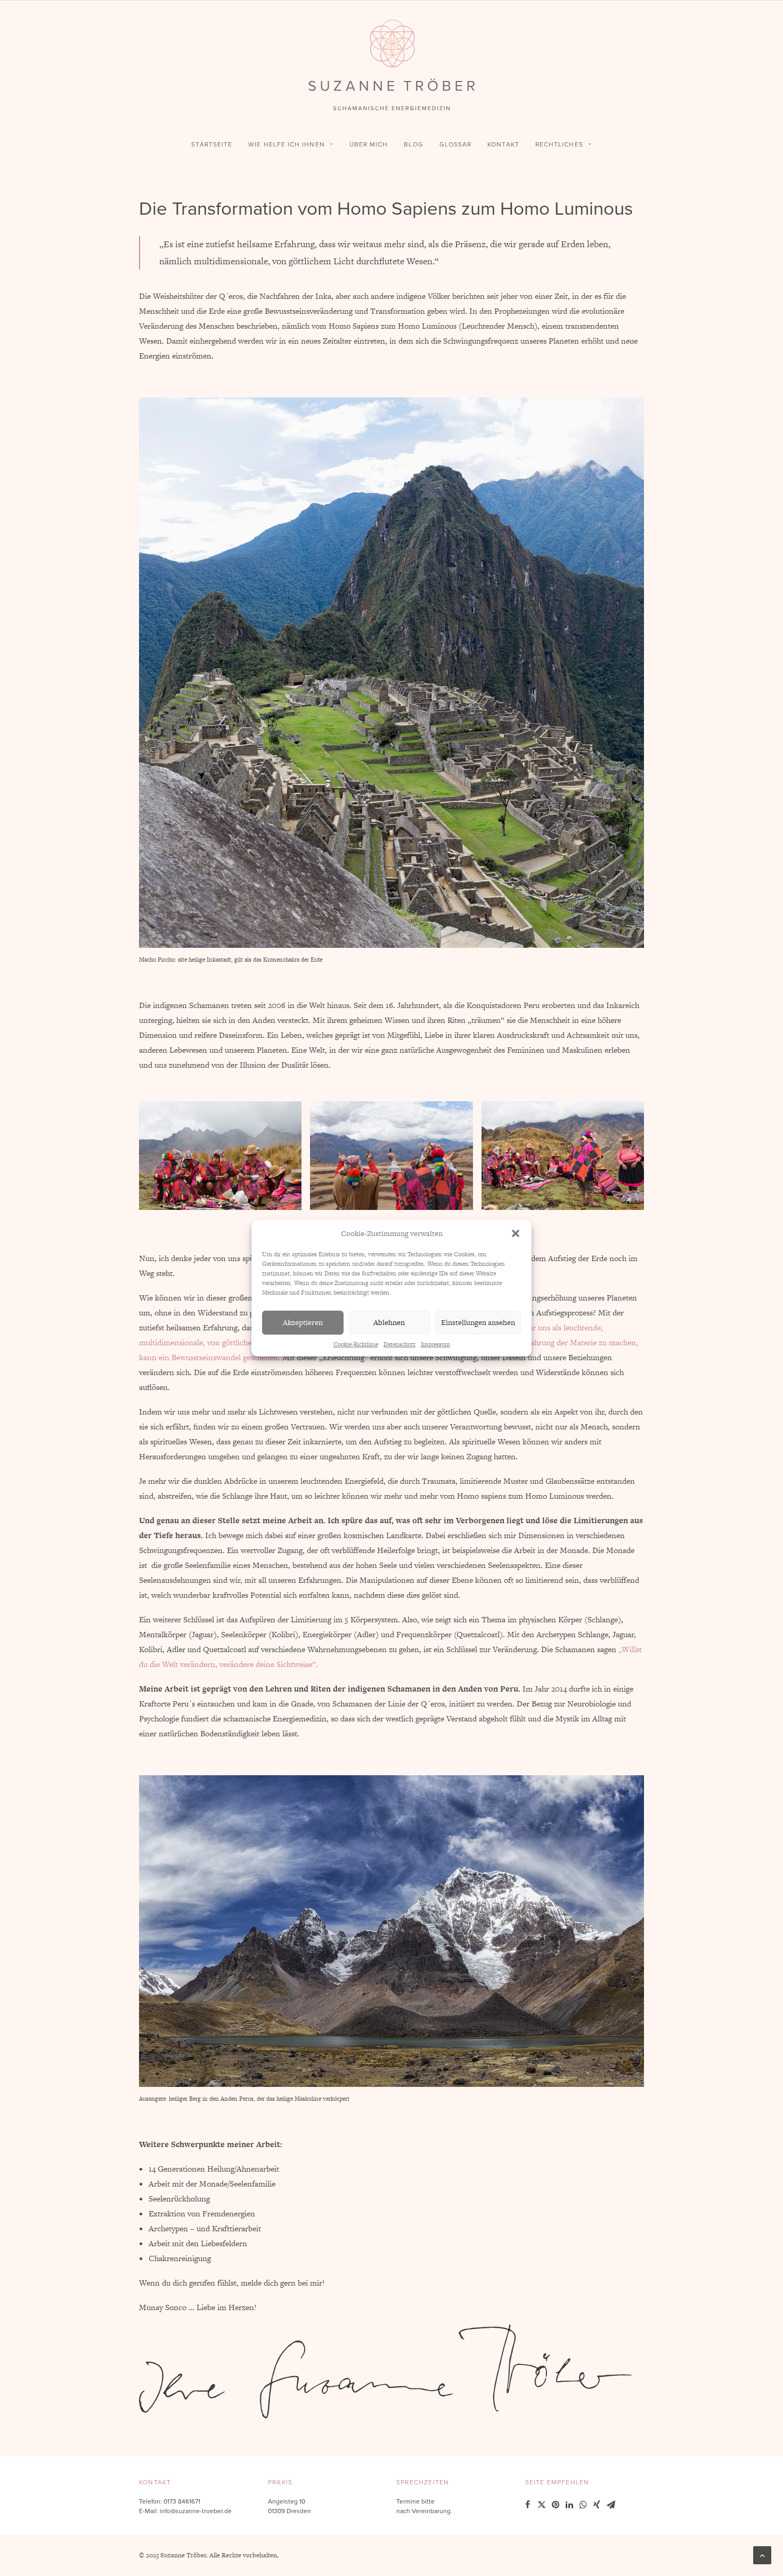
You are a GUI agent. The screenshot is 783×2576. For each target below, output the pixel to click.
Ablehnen (389, 1322)
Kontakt (503, 144)
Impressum (435, 1344)
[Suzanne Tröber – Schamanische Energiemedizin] (391, 65)
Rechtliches (559, 144)
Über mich (369, 144)
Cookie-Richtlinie (356, 1344)
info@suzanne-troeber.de (196, 2511)
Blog (413, 144)
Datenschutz (399, 1344)
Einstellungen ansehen (478, 1322)
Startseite (212, 144)
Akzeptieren (303, 1322)
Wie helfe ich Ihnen (287, 144)
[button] (516, 1233)
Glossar (456, 144)
